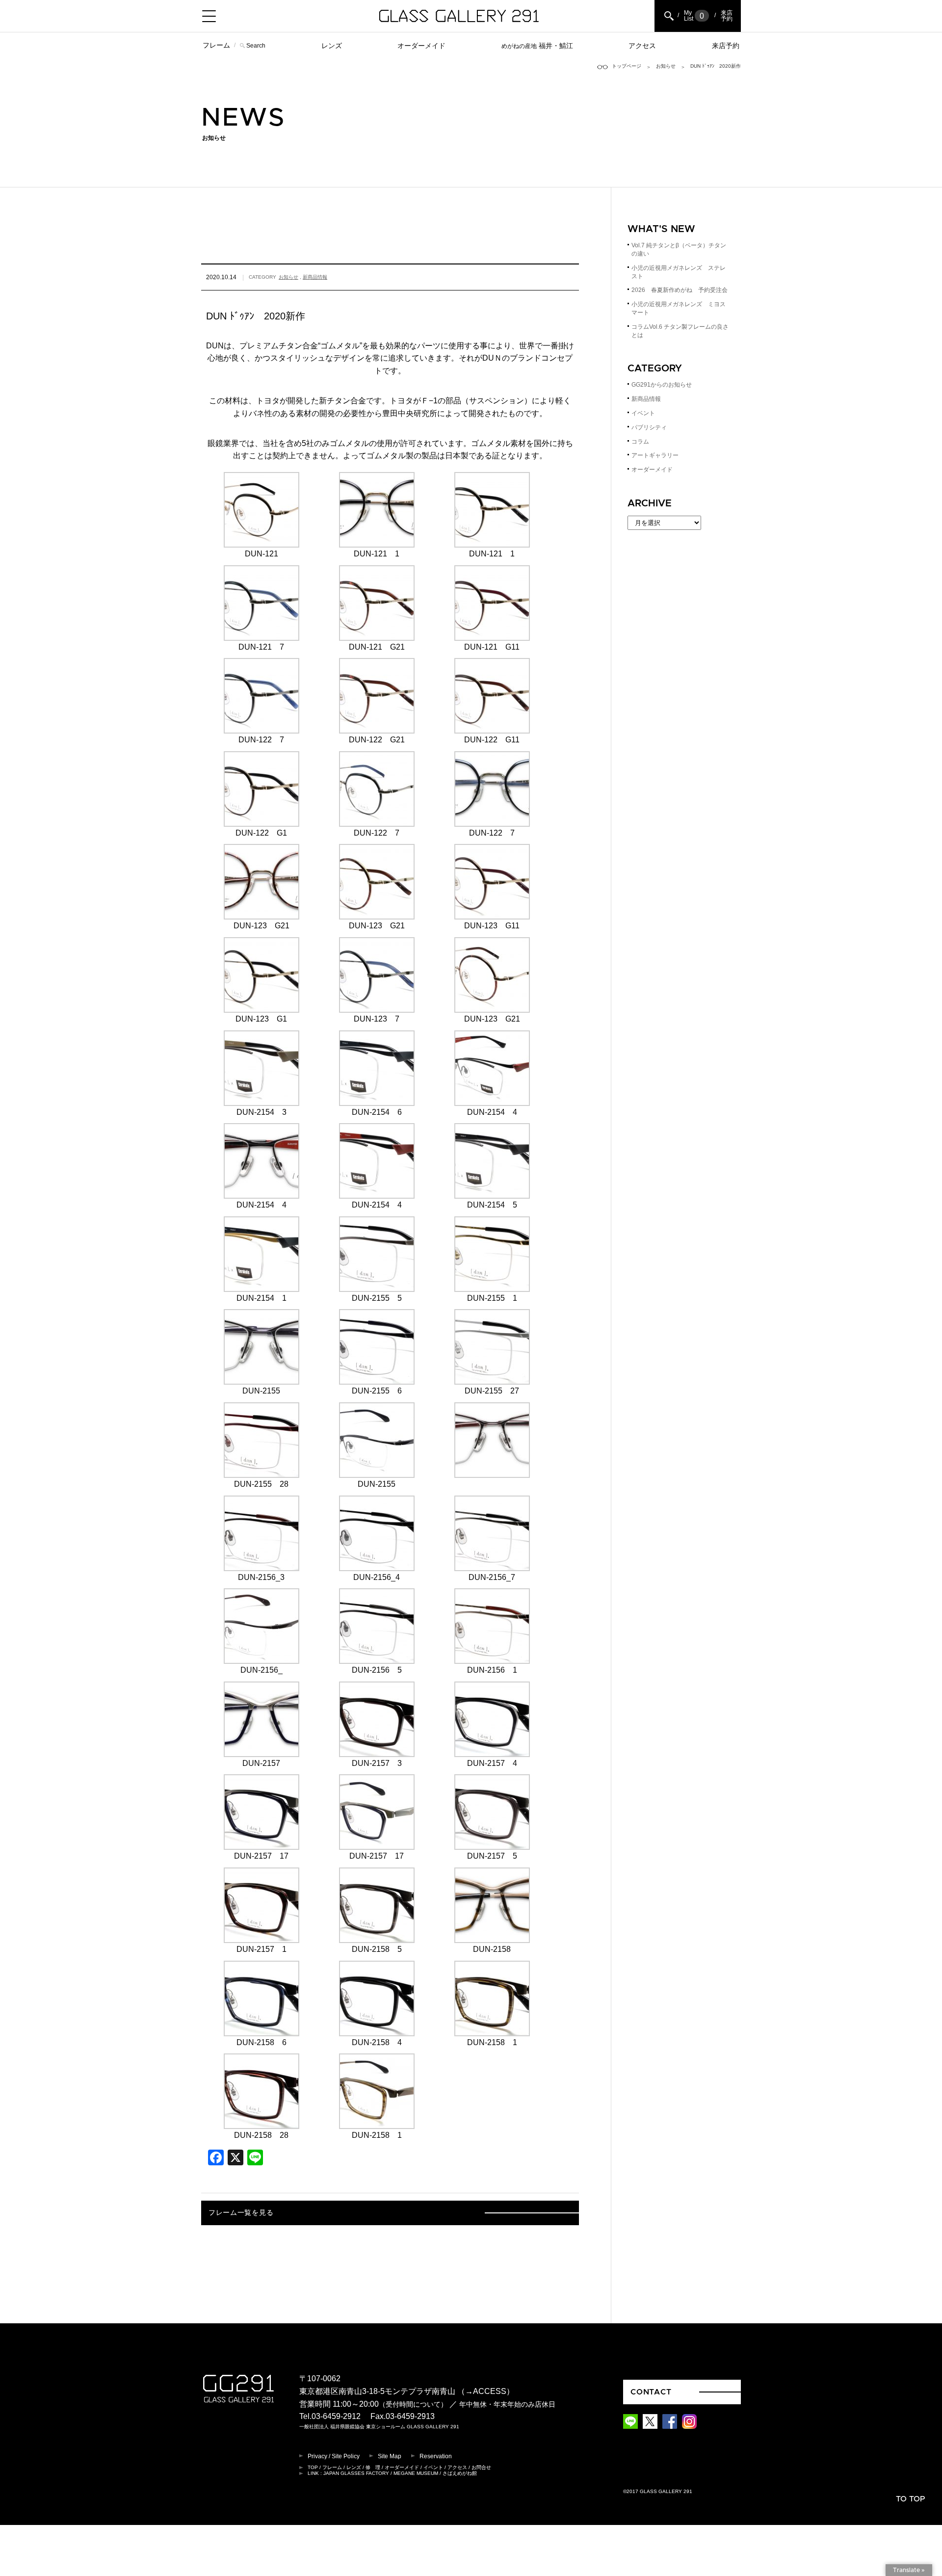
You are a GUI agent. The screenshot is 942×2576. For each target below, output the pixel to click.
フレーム (216, 45)
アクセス (642, 46)
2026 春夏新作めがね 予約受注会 (680, 290)
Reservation (436, 2456)
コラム (640, 442)
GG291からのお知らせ (662, 385)
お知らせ (666, 66)
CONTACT (651, 2392)
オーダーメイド (421, 46)
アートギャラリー (655, 455)
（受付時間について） (413, 2405)
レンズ (332, 46)
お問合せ (481, 2467)
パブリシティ (649, 427)
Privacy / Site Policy (334, 2456)
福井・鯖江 (537, 46)
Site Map (390, 2456)
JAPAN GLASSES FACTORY (356, 2473)
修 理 (373, 2467)
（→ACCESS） (486, 2391)
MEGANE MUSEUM (416, 2473)
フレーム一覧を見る (241, 2213)
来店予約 (726, 46)
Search (256, 46)
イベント (643, 413)
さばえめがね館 (460, 2473)
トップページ (627, 66)
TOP (313, 2467)
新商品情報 (315, 277)
